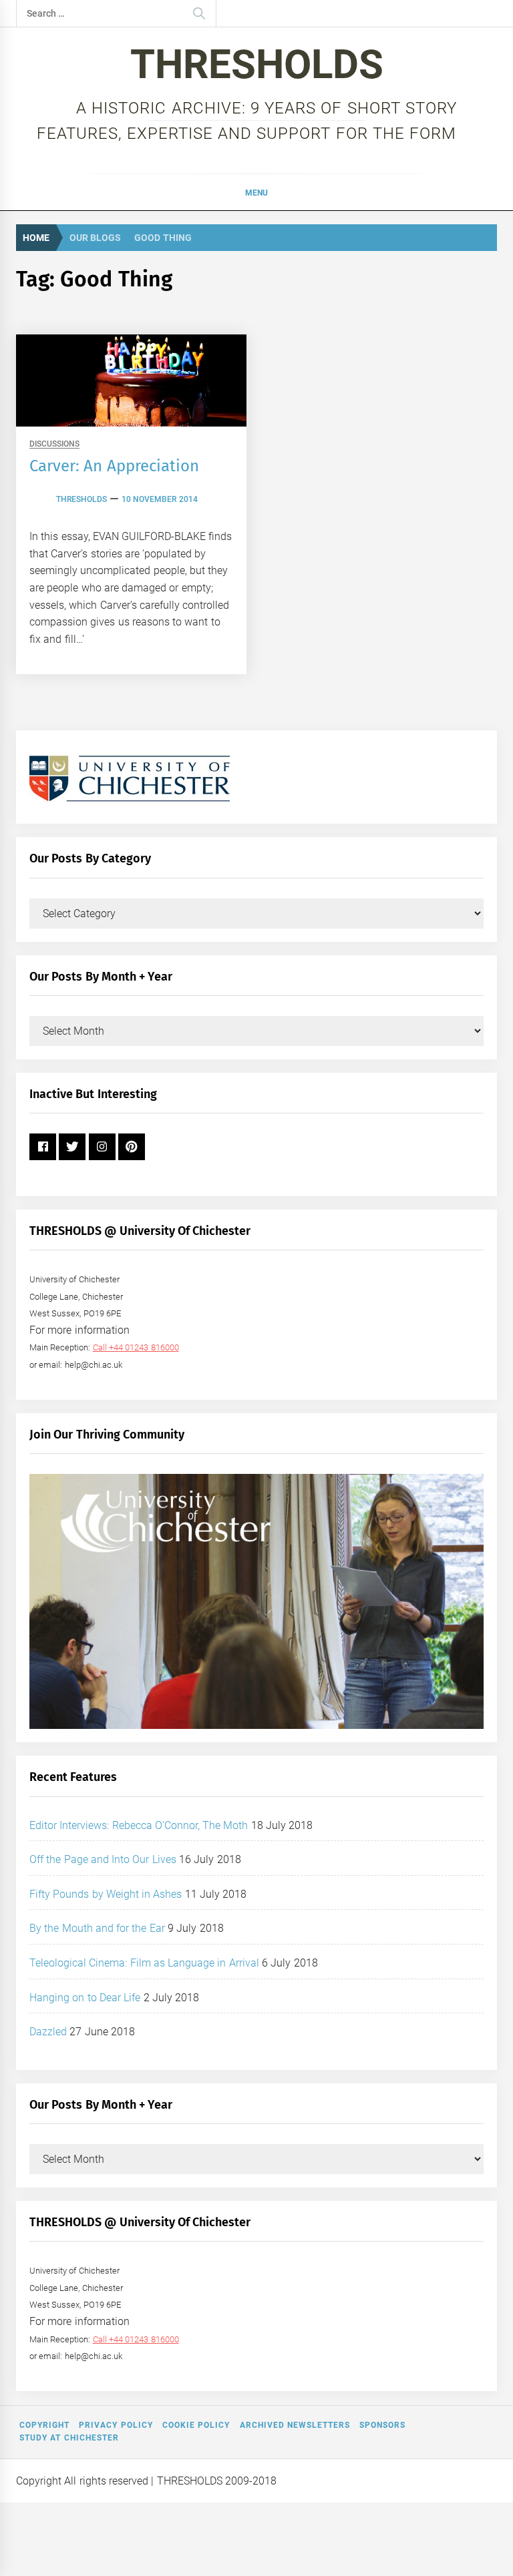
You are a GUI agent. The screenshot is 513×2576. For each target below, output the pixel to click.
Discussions (54, 444)
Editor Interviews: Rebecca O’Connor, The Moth (139, 1825)
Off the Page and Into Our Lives (103, 1859)
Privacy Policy (116, 2425)
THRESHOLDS (257, 64)
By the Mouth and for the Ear (97, 1928)
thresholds (81, 499)
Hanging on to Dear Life (85, 1998)
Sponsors (382, 2425)
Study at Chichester (69, 2438)
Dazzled (48, 2032)
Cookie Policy (196, 2425)
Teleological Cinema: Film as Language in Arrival (144, 1963)
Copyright (44, 2425)
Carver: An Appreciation (114, 466)
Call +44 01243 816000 (136, 1347)
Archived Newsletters (295, 2425)
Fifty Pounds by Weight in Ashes (106, 1894)
